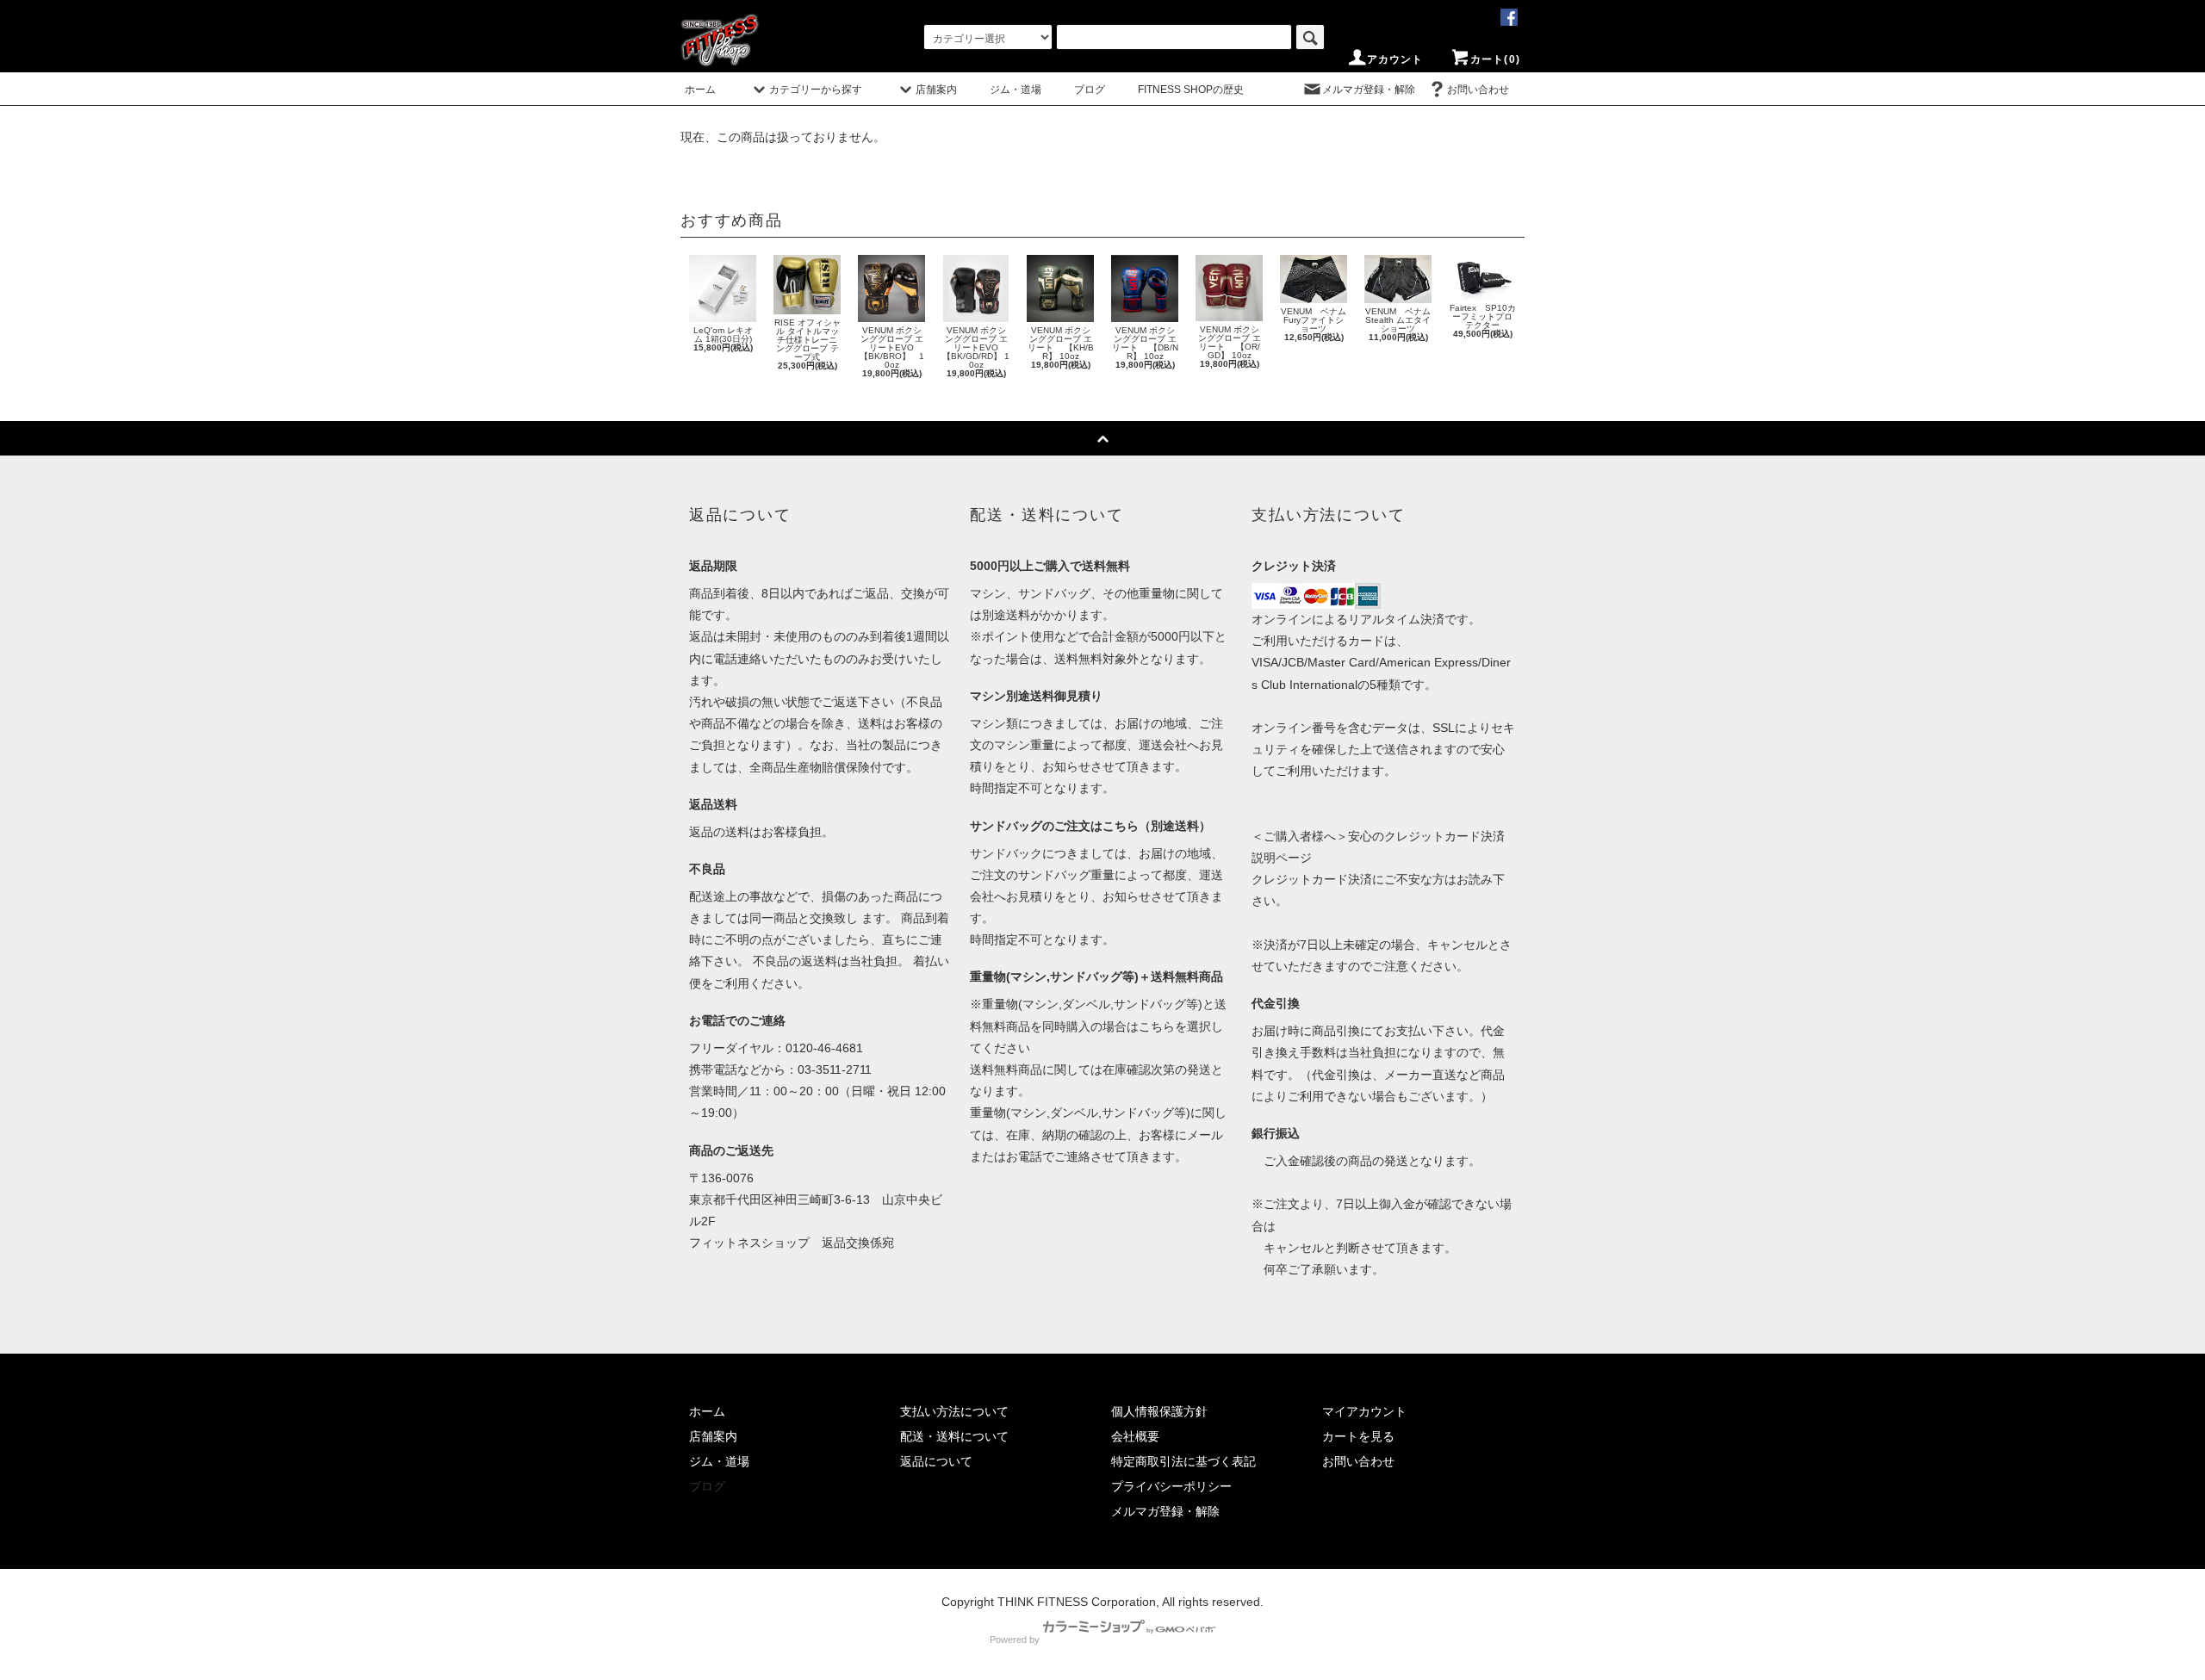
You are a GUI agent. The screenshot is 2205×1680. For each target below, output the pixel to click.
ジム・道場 (1016, 90)
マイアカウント (1364, 1411)
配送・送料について (954, 1436)
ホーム (700, 90)
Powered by (1015, 1640)
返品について (936, 1461)
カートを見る (1358, 1436)
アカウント (1395, 59)
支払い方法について (954, 1411)
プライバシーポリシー (1171, 1486)
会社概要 (1135, 1436)
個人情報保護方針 (1159, 1411)
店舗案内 (936, 90)
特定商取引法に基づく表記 (1183, 1461)
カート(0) (1495, 59)
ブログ (1090, 90)
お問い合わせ (1478, 90)
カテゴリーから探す (816, 90)
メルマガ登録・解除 (1369, 90)
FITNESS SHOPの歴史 (1191, 90)
